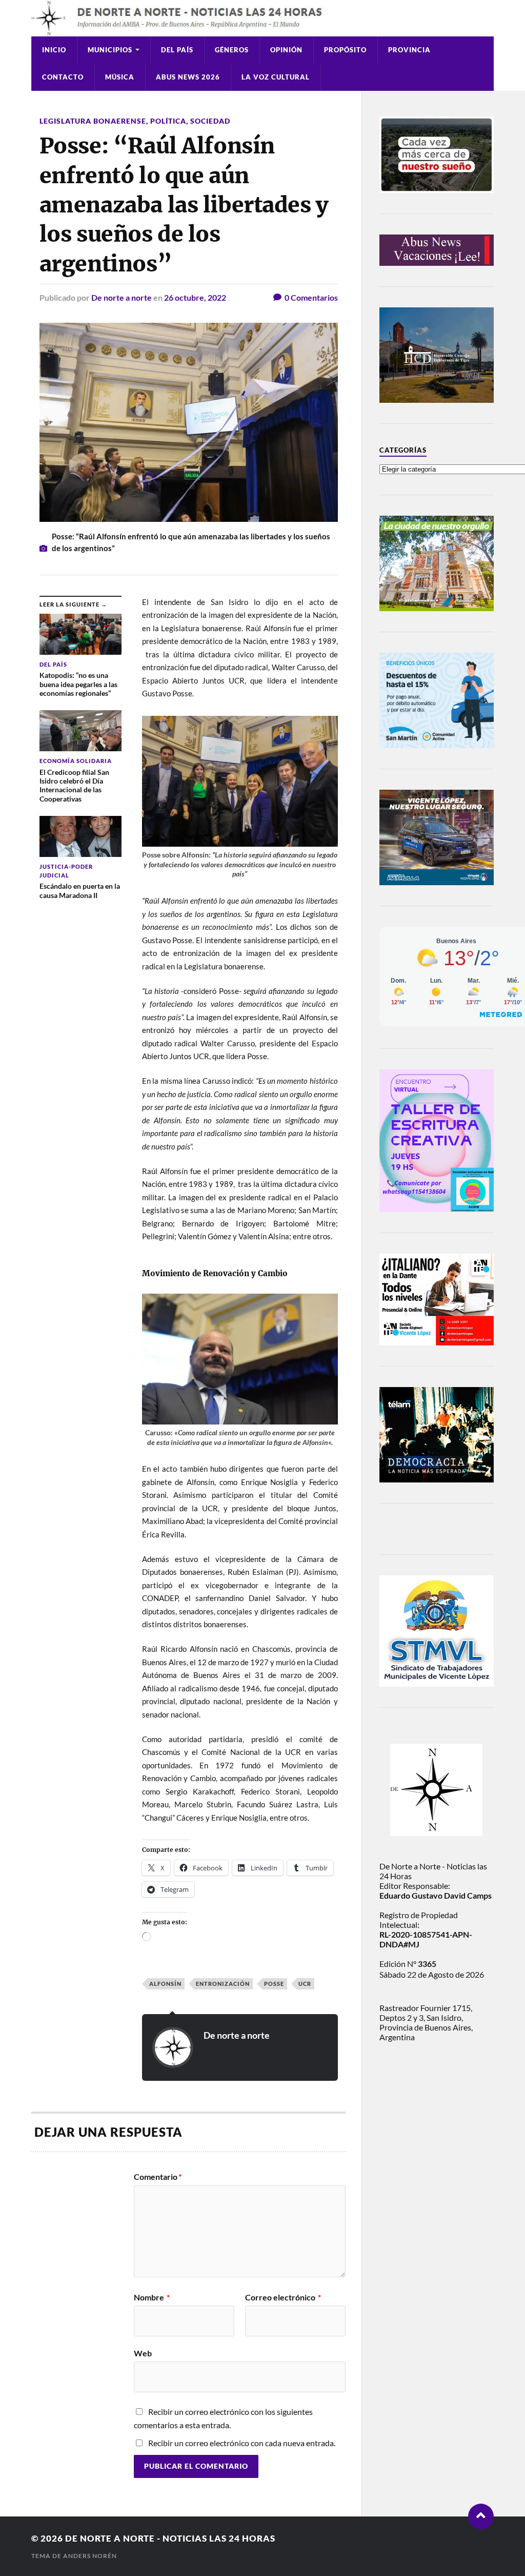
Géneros (232, 50)
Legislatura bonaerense (93, 121)
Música (120, 77)
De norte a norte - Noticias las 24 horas (170, 2538)
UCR (305, 1984)
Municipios (110, 50)
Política (168, 121)
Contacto (63, 77)
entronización (223, 1984)
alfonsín (165, 1984)
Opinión (286, 50)
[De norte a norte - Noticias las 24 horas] (262, 18)
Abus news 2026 (188, 77)
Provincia (409, 50)
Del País (177, 50)
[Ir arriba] (481, 2516)
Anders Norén (90, 2556)
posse (274, 1984)
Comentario (158, 2177)
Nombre (152, 2297)
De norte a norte (122, 297)
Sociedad (210, 121)
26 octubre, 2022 (195, 297)
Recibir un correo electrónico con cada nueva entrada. (242, 2443)
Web (143, 2353)
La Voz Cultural (276, 77)
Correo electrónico (283, 2297)
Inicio (54, 50)
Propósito (345, 50)
